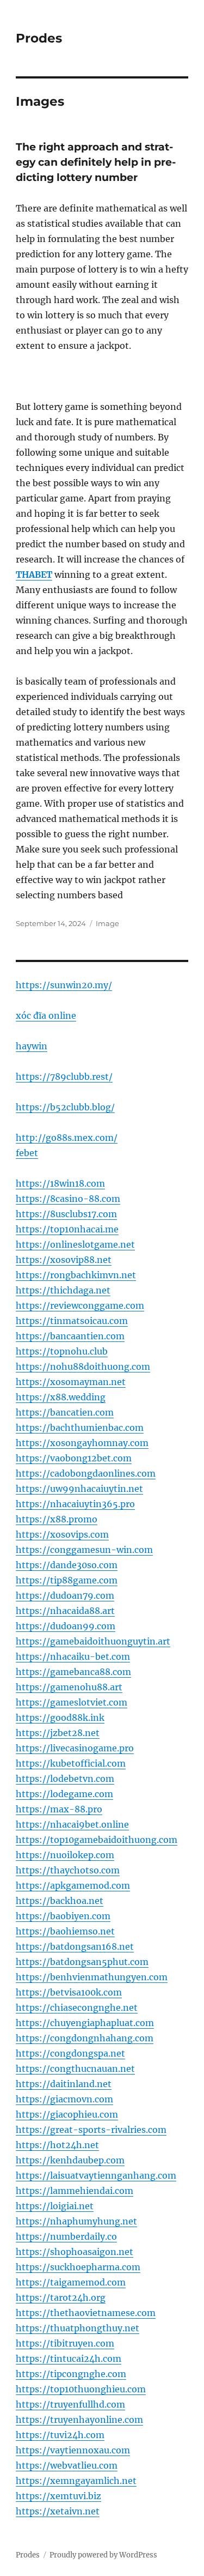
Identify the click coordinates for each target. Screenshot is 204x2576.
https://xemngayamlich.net (76, 2481)
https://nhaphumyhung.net (76, 2221)
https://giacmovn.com (64, 2099)
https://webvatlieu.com (67, 2465)
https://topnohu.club (62, 1351)
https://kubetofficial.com (71, 1763)
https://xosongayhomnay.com (82, 1443)
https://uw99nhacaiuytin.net (79, 1489)
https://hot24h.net (57, 2145)
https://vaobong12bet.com (74, 1458)
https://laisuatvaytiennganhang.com (96, 2175)
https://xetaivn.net (58, 2511)
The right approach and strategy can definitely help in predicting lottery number (96, 162)
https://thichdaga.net (63, 1290)
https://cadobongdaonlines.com (86, 1473)
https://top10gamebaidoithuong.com (97, 1840)
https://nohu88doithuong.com (83, 1366)
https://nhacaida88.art (65, 1611)
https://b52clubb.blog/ (65, 1107)
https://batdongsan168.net (75, 1946)
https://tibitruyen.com (65, 2343)
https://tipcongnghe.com (71, 2374)
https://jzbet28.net (58, 1733)
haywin (32, 1046)
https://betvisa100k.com (69, 1992)
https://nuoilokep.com (65, 1855)
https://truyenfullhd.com (70, 2404)
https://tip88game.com (67, 1580)
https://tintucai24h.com (69, 2359)
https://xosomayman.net (71, 1382)
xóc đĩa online (46, 1015)
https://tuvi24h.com (60, 2435)
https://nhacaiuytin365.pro (75, 1504)
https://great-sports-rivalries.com (91, 2130)
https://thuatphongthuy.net (78, 2328)
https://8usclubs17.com (66, 1214)
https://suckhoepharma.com (78, 2267)
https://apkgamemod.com (73, 1885)
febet (27, 1153)
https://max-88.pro (59, 1809)
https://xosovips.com (62, 1534)
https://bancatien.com (65, 1412)
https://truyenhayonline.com (79, 2420)
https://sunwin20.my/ (64, 985)
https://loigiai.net (55, 2206)
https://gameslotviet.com (72, 1702)
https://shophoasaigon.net (75, 2252)
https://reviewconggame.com (80, 1305)
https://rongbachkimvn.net (76, 1275)
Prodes (39, 38)
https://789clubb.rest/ (64, 1077)
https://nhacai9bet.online (72, 1824)
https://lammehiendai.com (75, 2191)
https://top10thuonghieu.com (81, 2389)
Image (107, 923)
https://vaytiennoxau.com (73, 2450)
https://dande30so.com (67, 1565)
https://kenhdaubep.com (70, 2160)
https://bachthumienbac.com (80, 1428)
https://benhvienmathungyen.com (92, 1977)
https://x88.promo (57, 1519)
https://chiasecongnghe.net (77, 2007)
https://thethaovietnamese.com (86, 2313)
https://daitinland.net (64, 2084)
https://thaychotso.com (68, 1870)
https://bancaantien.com (70, 1336)
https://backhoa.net (60, 1901)
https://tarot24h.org (61, 2297)
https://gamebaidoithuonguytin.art (93, 1641)
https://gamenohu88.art (69, 1687)
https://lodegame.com (64, 1794)
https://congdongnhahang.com (85, 2038)
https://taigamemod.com (71, 2282)
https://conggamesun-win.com (84, 1550)
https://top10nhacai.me (67, 1229)
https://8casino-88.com (68, 1199)
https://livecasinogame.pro (75, 1748)
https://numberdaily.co (66, 2236)
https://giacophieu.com (67, 2114)
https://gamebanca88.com (73, 1672)
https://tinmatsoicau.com (72, 1321)
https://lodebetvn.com (65, 1779)
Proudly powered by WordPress (103, 2555)
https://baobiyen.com (63, 1916)
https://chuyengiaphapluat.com (85, 2023)
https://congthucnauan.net (75, 2069)
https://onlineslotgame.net (75, 1244)
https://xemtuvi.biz (58, 2496)
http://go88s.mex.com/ (67, 1138)
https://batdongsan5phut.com (82, 1962)
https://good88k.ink (60, 1718)
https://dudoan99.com (66, 1626)
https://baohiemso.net (65, 1931)
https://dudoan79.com (65, 1595)
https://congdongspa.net (70, 2053)
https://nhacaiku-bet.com (73, 1656)
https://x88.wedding (61, 1397)
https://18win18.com (60, 1183)
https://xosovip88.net (64, 1260)
